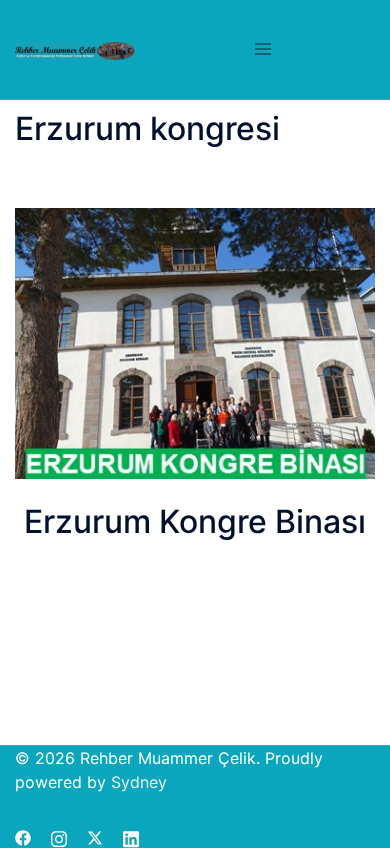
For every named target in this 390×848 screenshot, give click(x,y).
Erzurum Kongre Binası (195, 521)
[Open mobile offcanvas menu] (263, 50)
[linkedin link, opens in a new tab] (131, 836)
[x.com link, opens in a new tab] (95, 836)
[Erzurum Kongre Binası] (195, 343)
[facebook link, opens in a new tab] (23, 836)
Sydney (139, 782)
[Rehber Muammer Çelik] (75, 50)
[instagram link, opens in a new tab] (59, 836)
